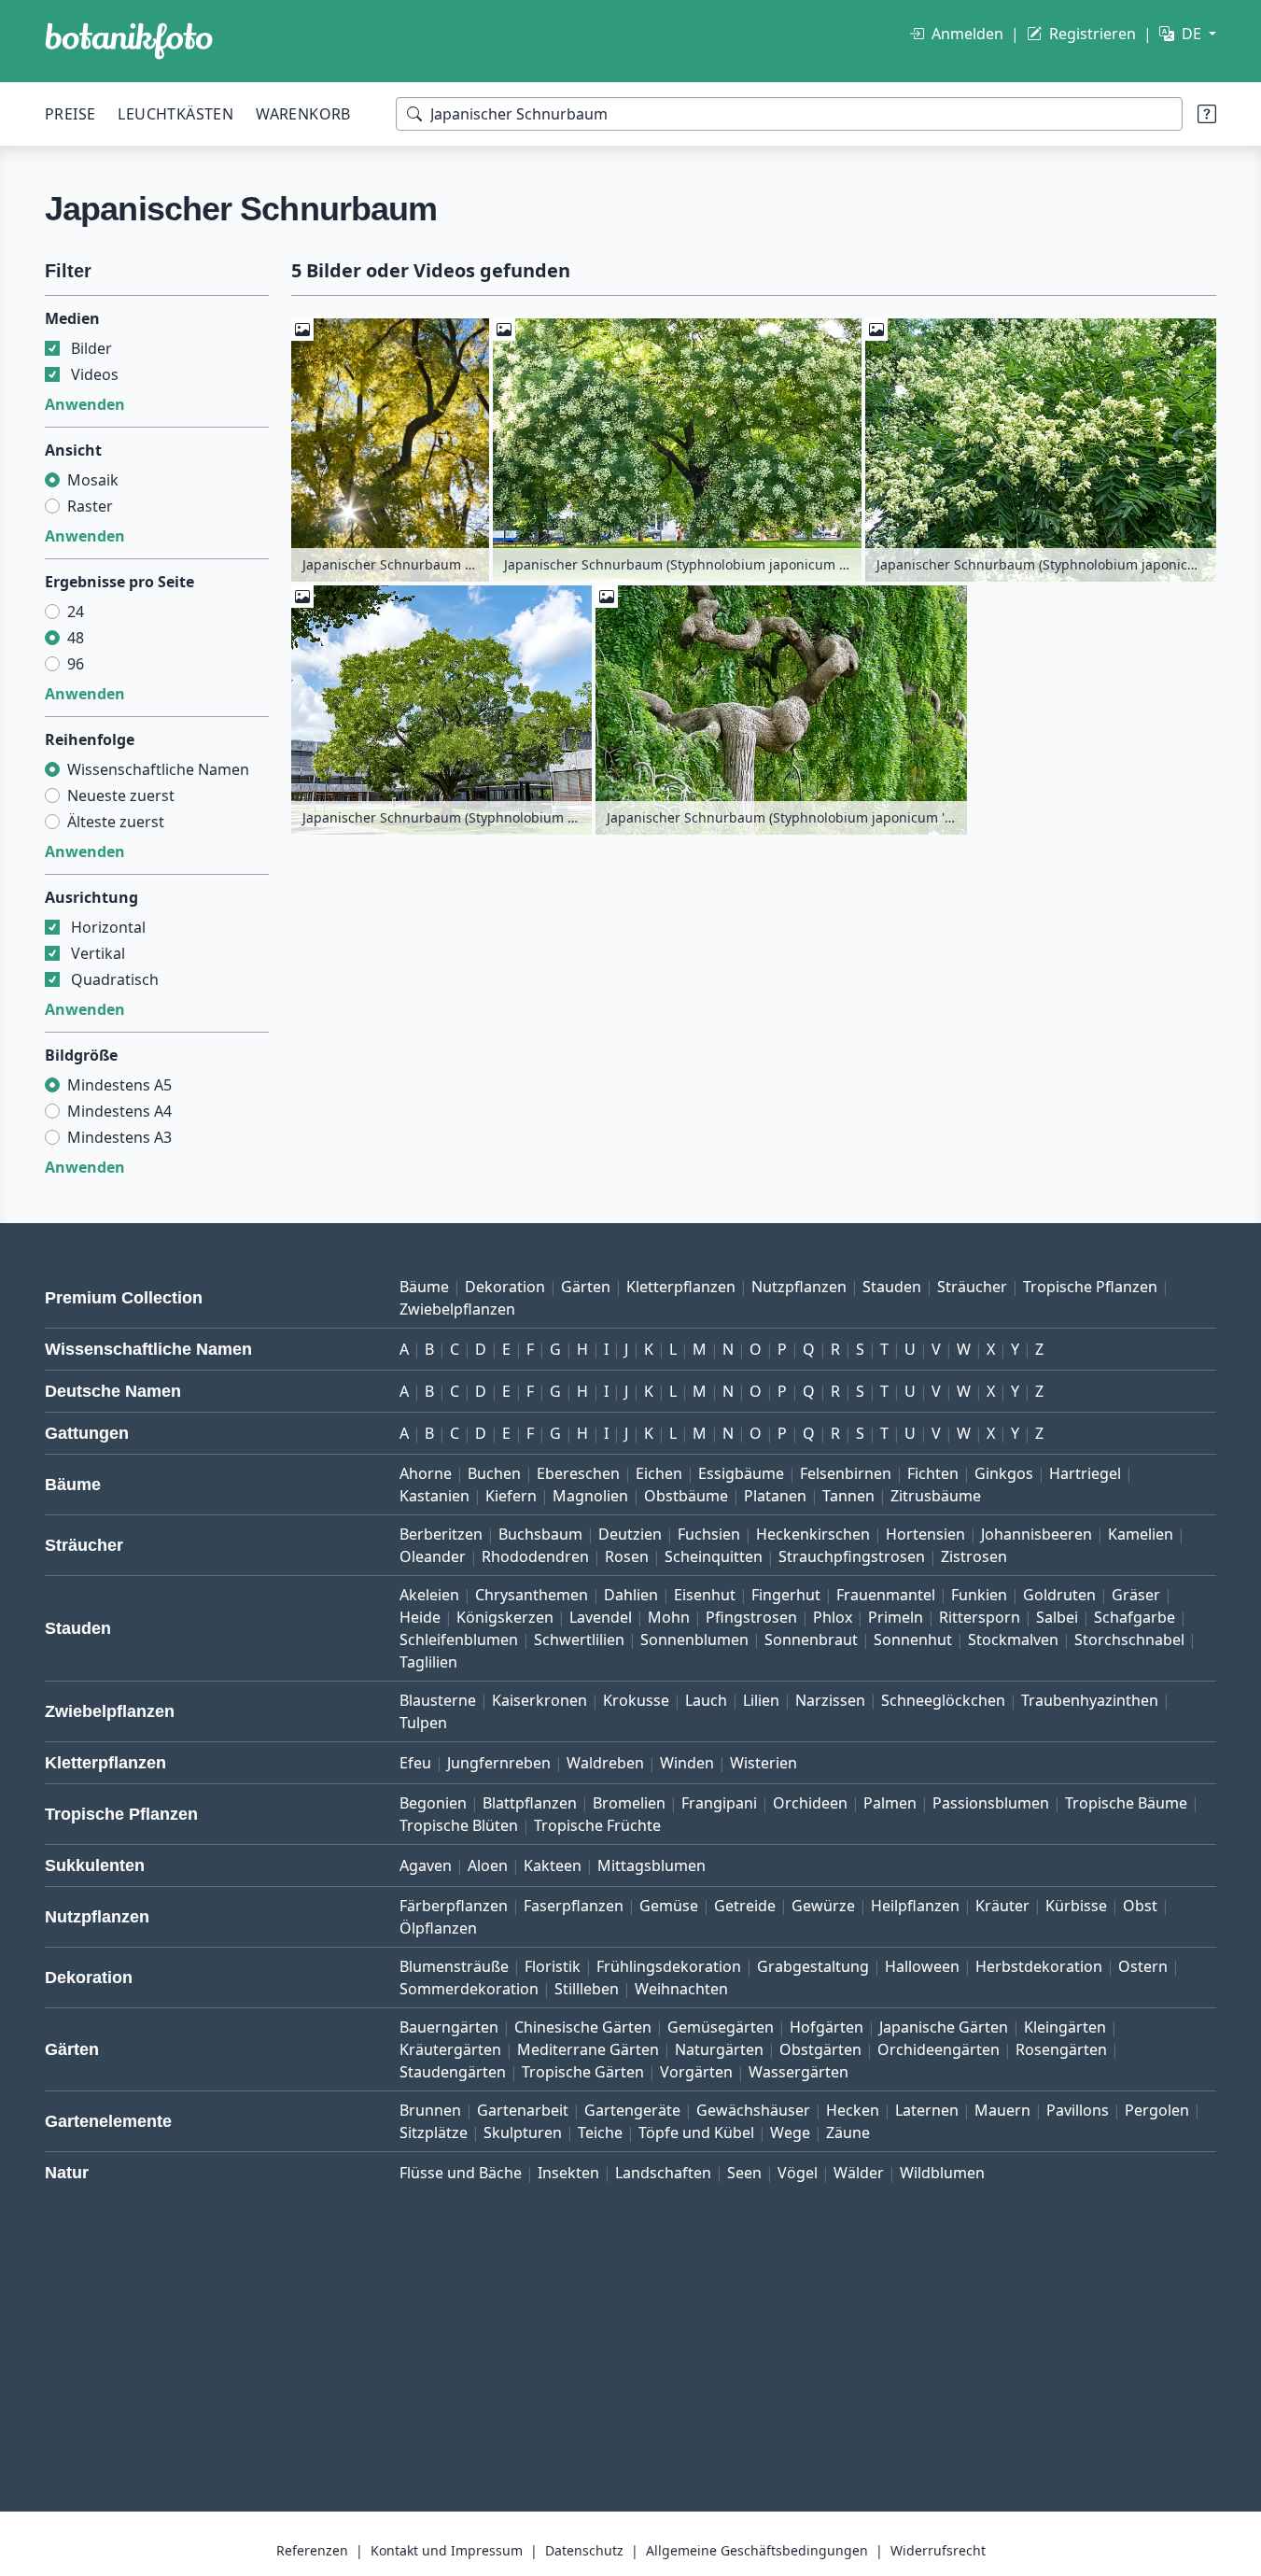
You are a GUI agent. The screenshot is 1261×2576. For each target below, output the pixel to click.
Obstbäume (686, 1496)
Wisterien (764, 1763)
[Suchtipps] (1207, 114)
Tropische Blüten (459, 1825)
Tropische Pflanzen (1090, 1287)
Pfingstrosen (751, 1617)
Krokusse (636, 1700)
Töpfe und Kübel (696, 2133)
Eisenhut (705, 1595)
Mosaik (93, 480)
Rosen (627, 1556)
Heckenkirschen (813, 1534)
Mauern (1002, 2110)
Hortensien (925, 1534)
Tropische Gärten (583, 2072)
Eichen (659, 1473)
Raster (90, 506)
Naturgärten (719, 2049)
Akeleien (429, 1595)
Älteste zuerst (116, 822)
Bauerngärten (449, 2027)
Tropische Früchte (597, 1825)
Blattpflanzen (530, 1803)
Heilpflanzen (915, 1906)
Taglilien (428, 1662)
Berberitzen (441, 1534)
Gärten (586, 1287)
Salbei (1057, 1617)
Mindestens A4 (119, 1111)
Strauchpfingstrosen (852, 1556)
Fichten (933, 1473)
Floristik (553, 1966)
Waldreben (605, 1763)
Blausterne (438, 1700)
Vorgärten (696, 2072)
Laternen (927, 2110)
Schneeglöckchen (943, 1700)
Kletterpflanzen (681, 1287)
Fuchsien (709, 1534)
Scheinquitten (714, 1556)
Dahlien (631, 1595)
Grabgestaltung (813, 1966)
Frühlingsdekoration (669, 1966)
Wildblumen (942, 2173)
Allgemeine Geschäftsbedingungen (757, 2550)
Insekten (568, 2173)
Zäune (848, 2133)
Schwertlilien (579, 1640)
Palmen (890, 1803)
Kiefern (511, 1496)
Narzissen (830, 1700)
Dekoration (505, 1287)
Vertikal (98, 953)
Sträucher (972, 1287)
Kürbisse (1076, 1906)
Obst (1140, 1906)
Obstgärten (820, 2049)
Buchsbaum (540, 1534)
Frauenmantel (886, 1595)
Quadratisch (115, 979)
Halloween (922, 1966)
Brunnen (430, 2110)
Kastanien (434, 1496)
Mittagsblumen (652, 1865)
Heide (420, 1617)
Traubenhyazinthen (1090, 1700)
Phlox (833, 1617)
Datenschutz (584, 2550)
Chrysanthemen (532, 1595)
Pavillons (1078, 2110)
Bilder (91, 348)
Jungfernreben (499, 1763)
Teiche (600, 2133)
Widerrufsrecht (938, 2550)
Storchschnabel (1129, 1640)
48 (76, 638)
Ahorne (426, 1473)
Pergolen (1157, 2110)
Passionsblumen (991, 1803)
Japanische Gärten (944, 2027)
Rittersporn (980, 1617)
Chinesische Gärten (583, 2027)
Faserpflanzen (574, 1906)
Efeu (415, 1763)
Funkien (979, 1595)
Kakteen (553, 1865)
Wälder (859, 2173)
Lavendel (601, 1617)
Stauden (892, 1287)
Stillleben (587, 1989)
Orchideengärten (939, 2049)
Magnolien (590, 1496)
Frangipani (719, 1803)
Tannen (848, 1496)
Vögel (798, 2173)
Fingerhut (786, 1595)
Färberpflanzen (454, 1906)
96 (76, 664)
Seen (744, 2173)
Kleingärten (1065, 2027)
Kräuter (1002, 1906)
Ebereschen (578, 1473)
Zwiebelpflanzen (457, 1309)
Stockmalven (1013, 1640)
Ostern (1143, 1966)
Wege (790, 2133)
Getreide (745, 1906)
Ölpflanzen (438, 1928)
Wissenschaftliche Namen (158, 769)
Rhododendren (535, 1556)
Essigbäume (741, 1473)
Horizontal (108, 927)
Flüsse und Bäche (461, 2173)
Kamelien (1141, 1534)
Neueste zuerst (121, 795)
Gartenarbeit (523, 2110)
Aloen (488, 1865)
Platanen (775, 1496)
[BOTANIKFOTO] (129, 41)
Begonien (433, 1803)
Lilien (761, 1700)
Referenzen (312, 2550)
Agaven (426, 1865)
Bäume (424, 1287)
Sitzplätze (434, 2133)
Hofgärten (827, 2027)
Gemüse (669, 1906)
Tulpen (423, 1723)
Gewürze (823, 1906)
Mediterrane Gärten (588, 2049)
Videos (95, 374)
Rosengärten (1061, 2049)
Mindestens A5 (119, 1085)
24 (76, 612)
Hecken (853, 2110)
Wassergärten (799, 2072)
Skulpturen (523, 2133)
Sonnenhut (913, 1640)
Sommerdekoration (469, 1989)
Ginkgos (1004, 1473)
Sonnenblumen (694, 1640)
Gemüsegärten (721, 2027)
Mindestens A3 (119, 1137)
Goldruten (1059, 1595)
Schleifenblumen (459, 1640)
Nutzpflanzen (799, 1287)
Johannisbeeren (1037, 1534)
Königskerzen (505, 1617)
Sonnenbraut (811, 1640)
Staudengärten (453, 2072)
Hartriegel (1085, 1473)
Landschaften (663, 2173)
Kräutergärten (450, 2049)
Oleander (433, 1556)
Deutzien (630, 1534)
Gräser (1136, 1595)
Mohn (669, 1617)
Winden (687, 1763)
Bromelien (629, 1803)
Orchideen (810, 1803)
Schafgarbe (1135, 1617)
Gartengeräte (632, 2110)
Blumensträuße (454, 1966)
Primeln (896, 1617)
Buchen (494, 1473)
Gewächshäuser (753, 2110)
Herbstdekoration (1039, 1966)
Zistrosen (974, 1556)
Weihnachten (681, 1989)
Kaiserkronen (539, 1700)
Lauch (706, 1700)
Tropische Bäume (1126, 1803)
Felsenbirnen (846, 1473)
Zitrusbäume (936, 1496)
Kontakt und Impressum (447, 2550)
